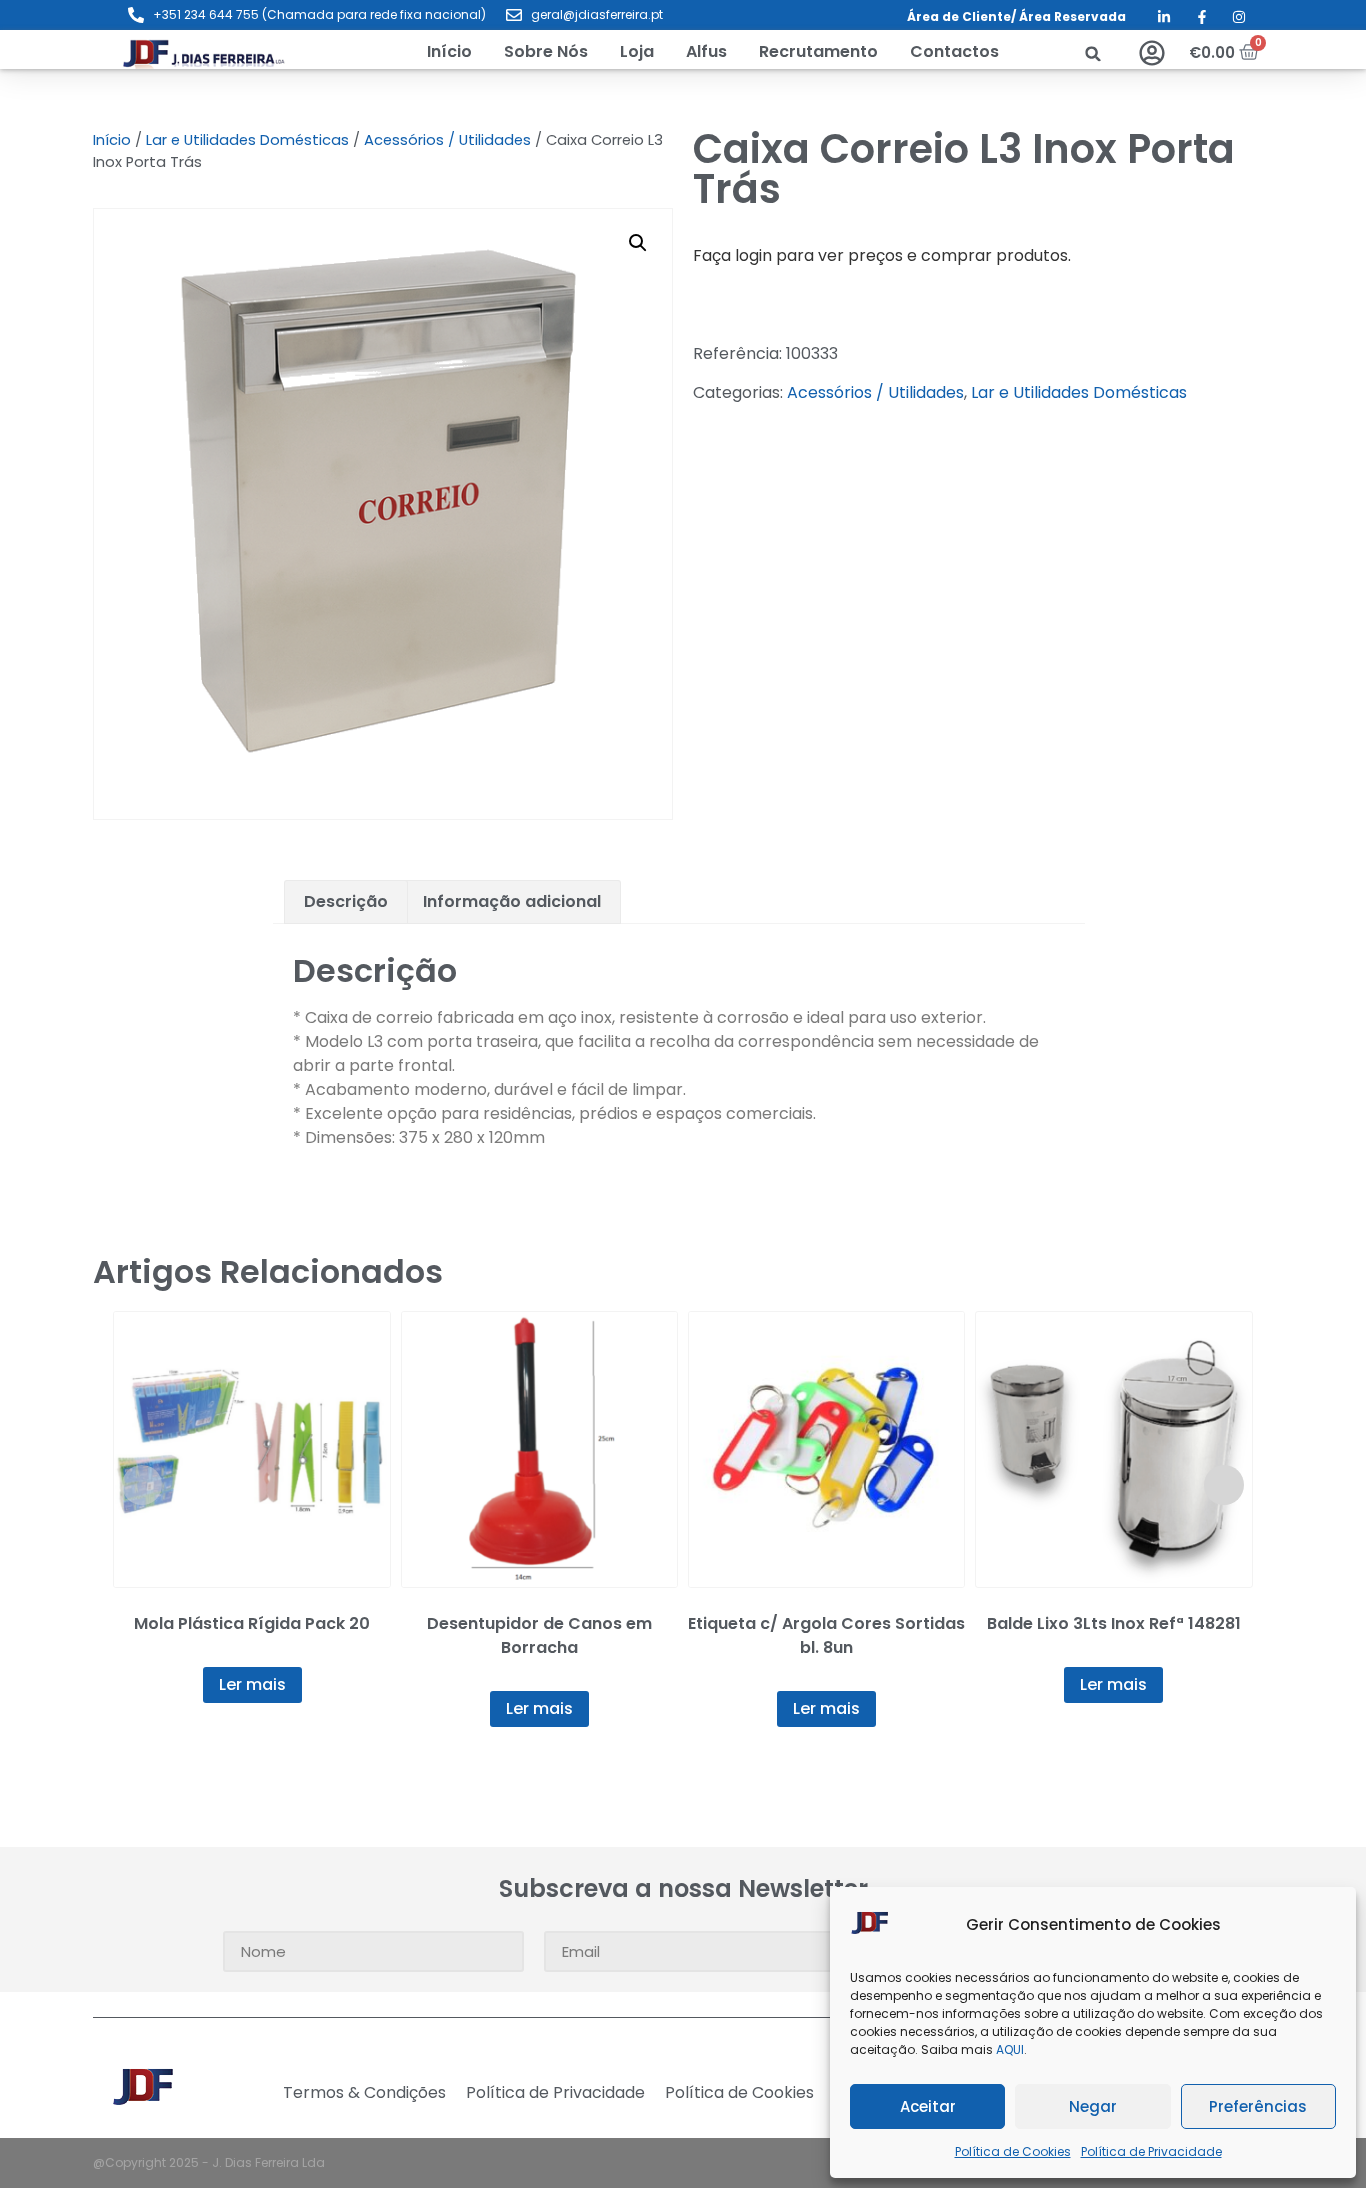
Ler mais (252, 1684)
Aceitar (928, 2106)
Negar (1093, 2106)
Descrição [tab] (346, 901)
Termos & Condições (364, 2093)
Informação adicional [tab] (512, 901)
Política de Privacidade (1151, 2151)
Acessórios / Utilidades (447, 140)
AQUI (1010, 2049)
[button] (637, 52)
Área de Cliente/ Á (967, 16)
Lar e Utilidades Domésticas (247, 140)
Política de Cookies (1013, 2151)
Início (112, 140)
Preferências (1258, 2106)
